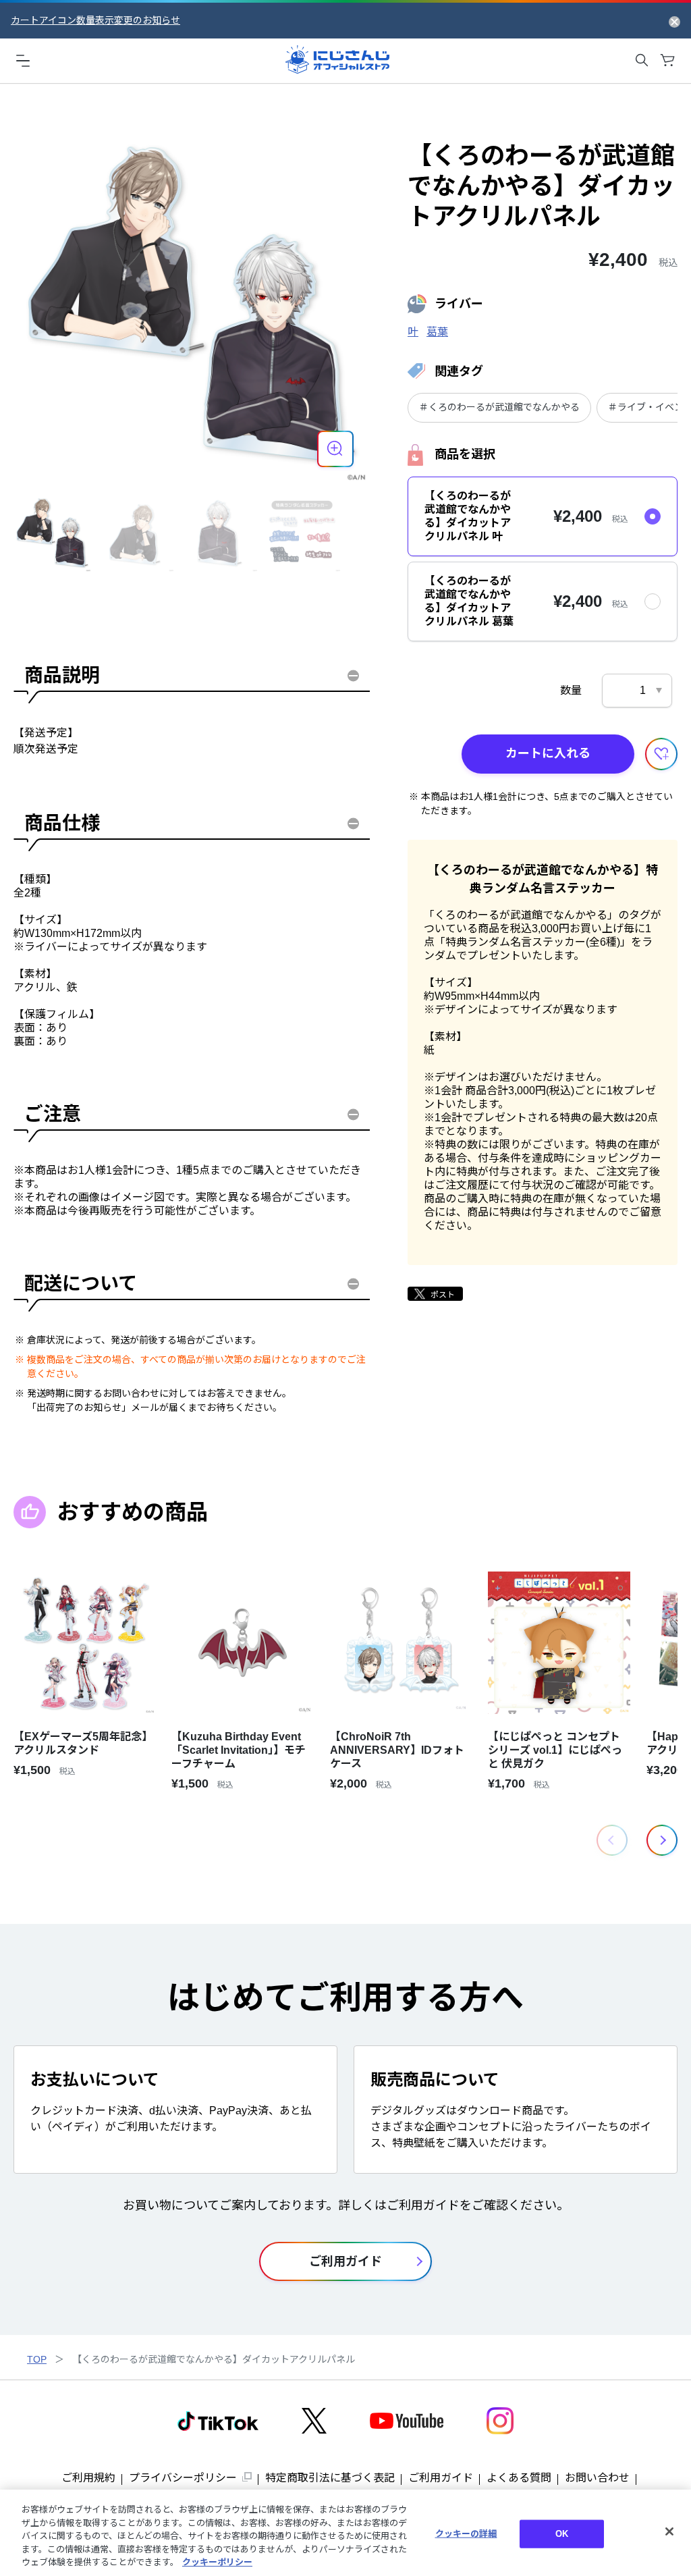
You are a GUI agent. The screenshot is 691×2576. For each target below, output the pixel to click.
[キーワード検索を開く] (642, 60)
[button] (662, 1840)
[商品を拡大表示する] (335, 449)
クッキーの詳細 (466, 2534)
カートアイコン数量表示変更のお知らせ (95, 20)
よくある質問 (519, 2478)
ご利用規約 (88, 2478)
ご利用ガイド (441, 2478)
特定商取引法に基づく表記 (330, 2478)
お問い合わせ (597, 2478)
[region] (345, 2533)
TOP (37, 2359)
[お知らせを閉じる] (674, 21)
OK (562, 2534)
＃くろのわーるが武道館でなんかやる (499, 407)
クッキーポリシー (217, 2562)
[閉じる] (669, 2531)
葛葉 (437, 332)
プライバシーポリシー (183, 2478)
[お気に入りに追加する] (661, 754)
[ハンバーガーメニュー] (23, 60)
